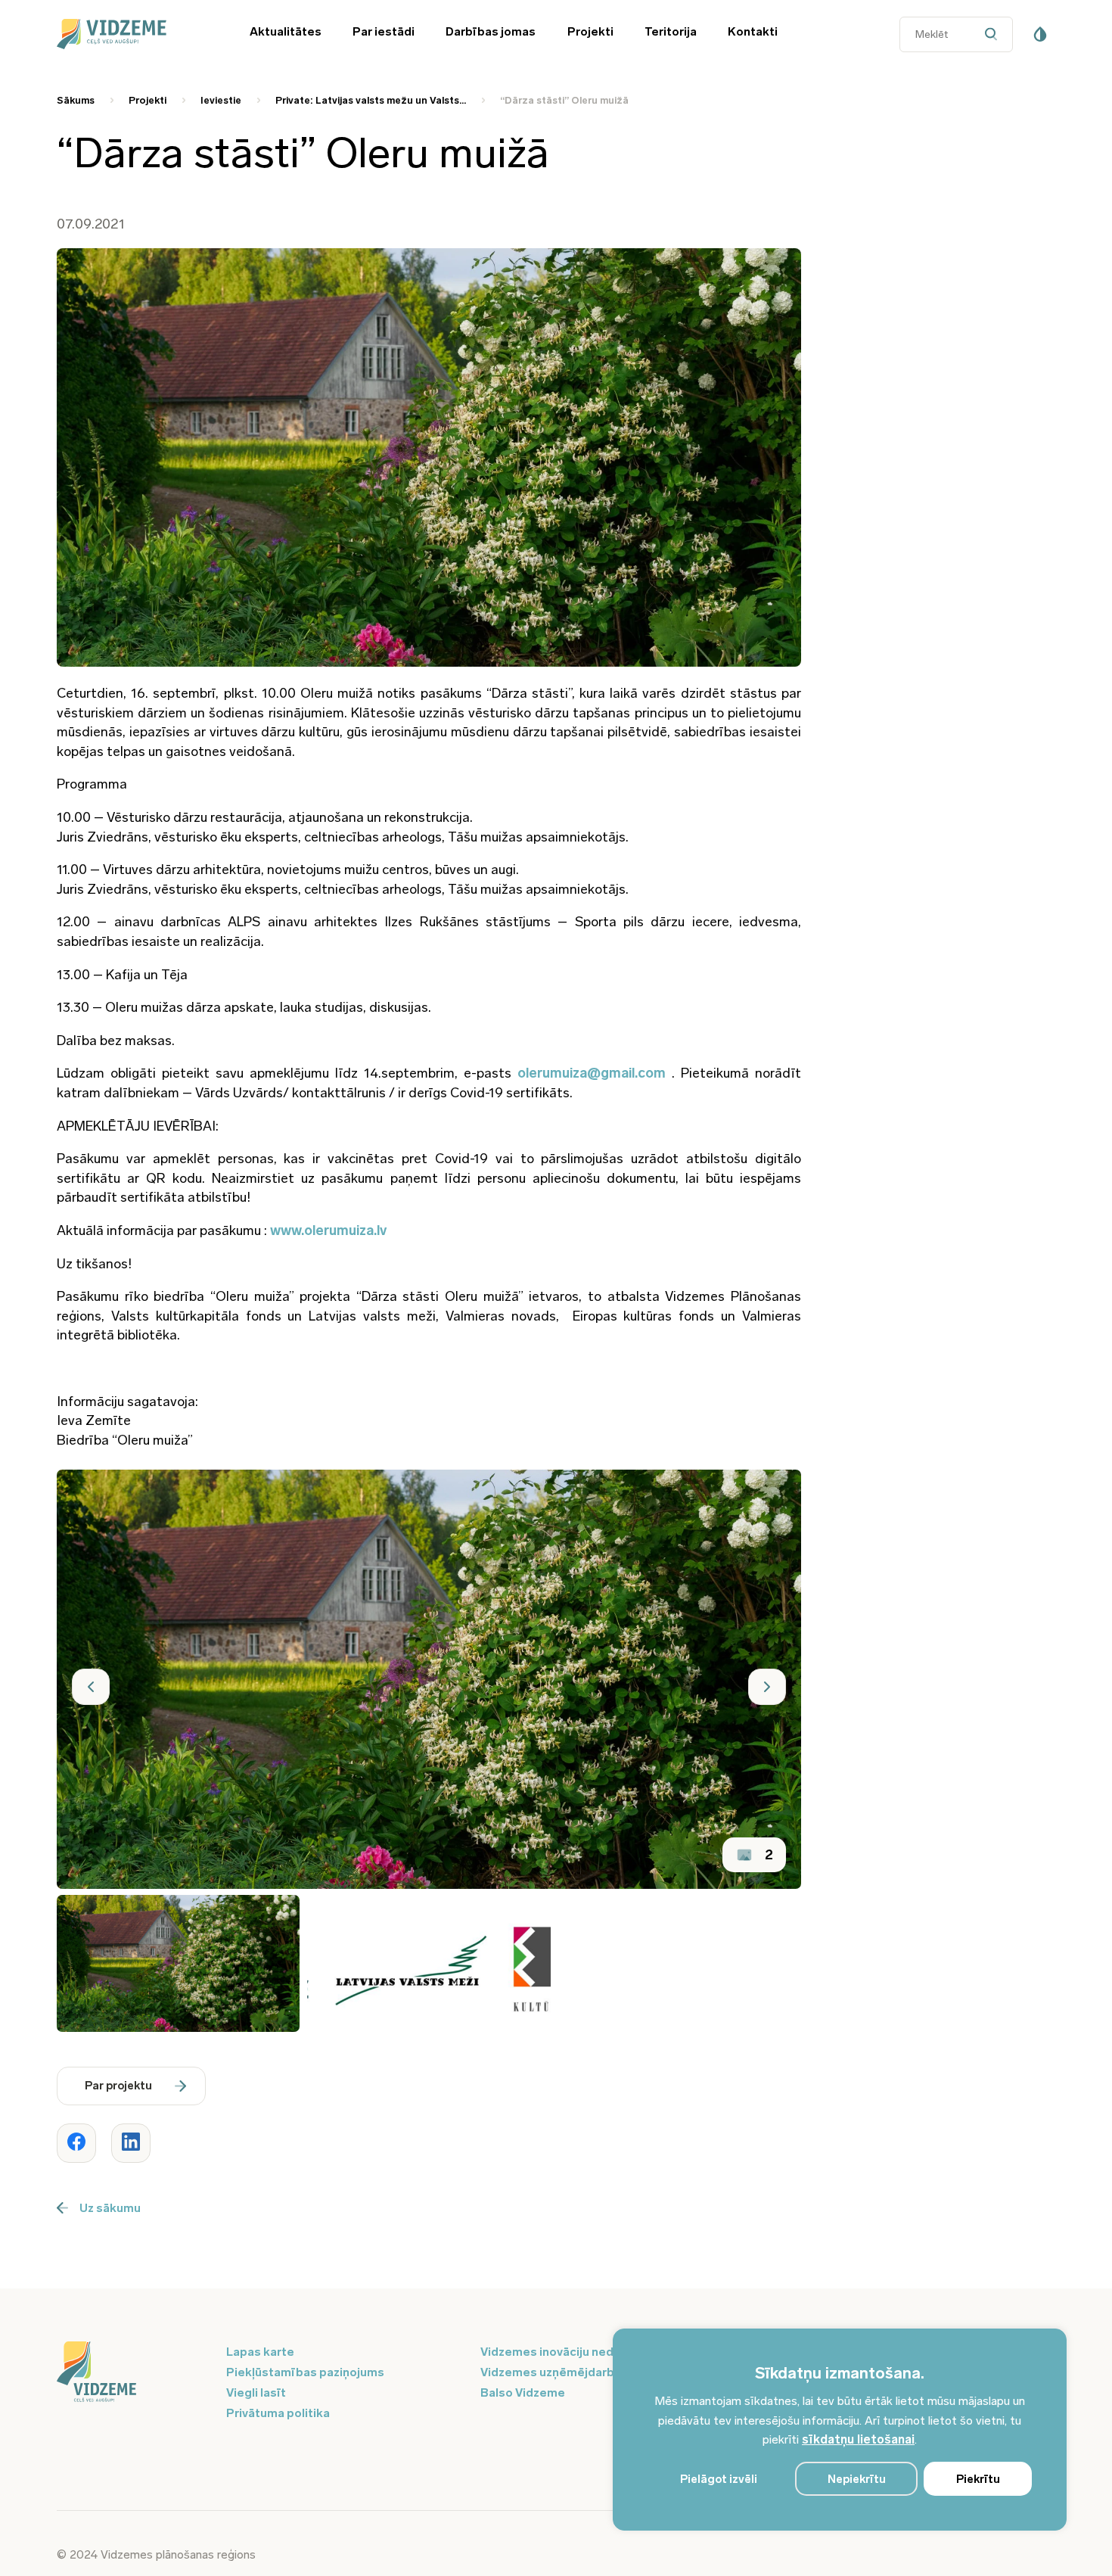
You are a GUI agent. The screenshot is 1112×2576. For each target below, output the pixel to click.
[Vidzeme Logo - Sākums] (132, 34)
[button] (91, 1687)
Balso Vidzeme (523, 2392)
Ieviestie (221, 100)
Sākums (76, 100)
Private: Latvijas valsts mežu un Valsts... (371, 100)
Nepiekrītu (857, 2479)
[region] (840, 2430)
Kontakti (753, 31)
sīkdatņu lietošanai (858, 2439)
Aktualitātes (286, 31)
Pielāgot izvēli (719, 2479)
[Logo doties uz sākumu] (132, 2373)
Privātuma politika (278, 2413)
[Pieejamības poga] (1040, 34)
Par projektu (118, 2086)
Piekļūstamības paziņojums (305, 2372)
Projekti (590, 31)
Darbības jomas (491, 31)
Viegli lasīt (256, 2392)
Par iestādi (384, 31)
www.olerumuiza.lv (328, 1230)
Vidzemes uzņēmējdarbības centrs (580, 2372)
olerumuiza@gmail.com (592, 1073)
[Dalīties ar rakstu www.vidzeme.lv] (76, 2143)
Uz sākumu (110, 2208)
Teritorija (671, 31)
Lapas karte (260, 2352)
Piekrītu (978, 2479)
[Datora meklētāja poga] (994, 34)
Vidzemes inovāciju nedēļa (556, 2352)
